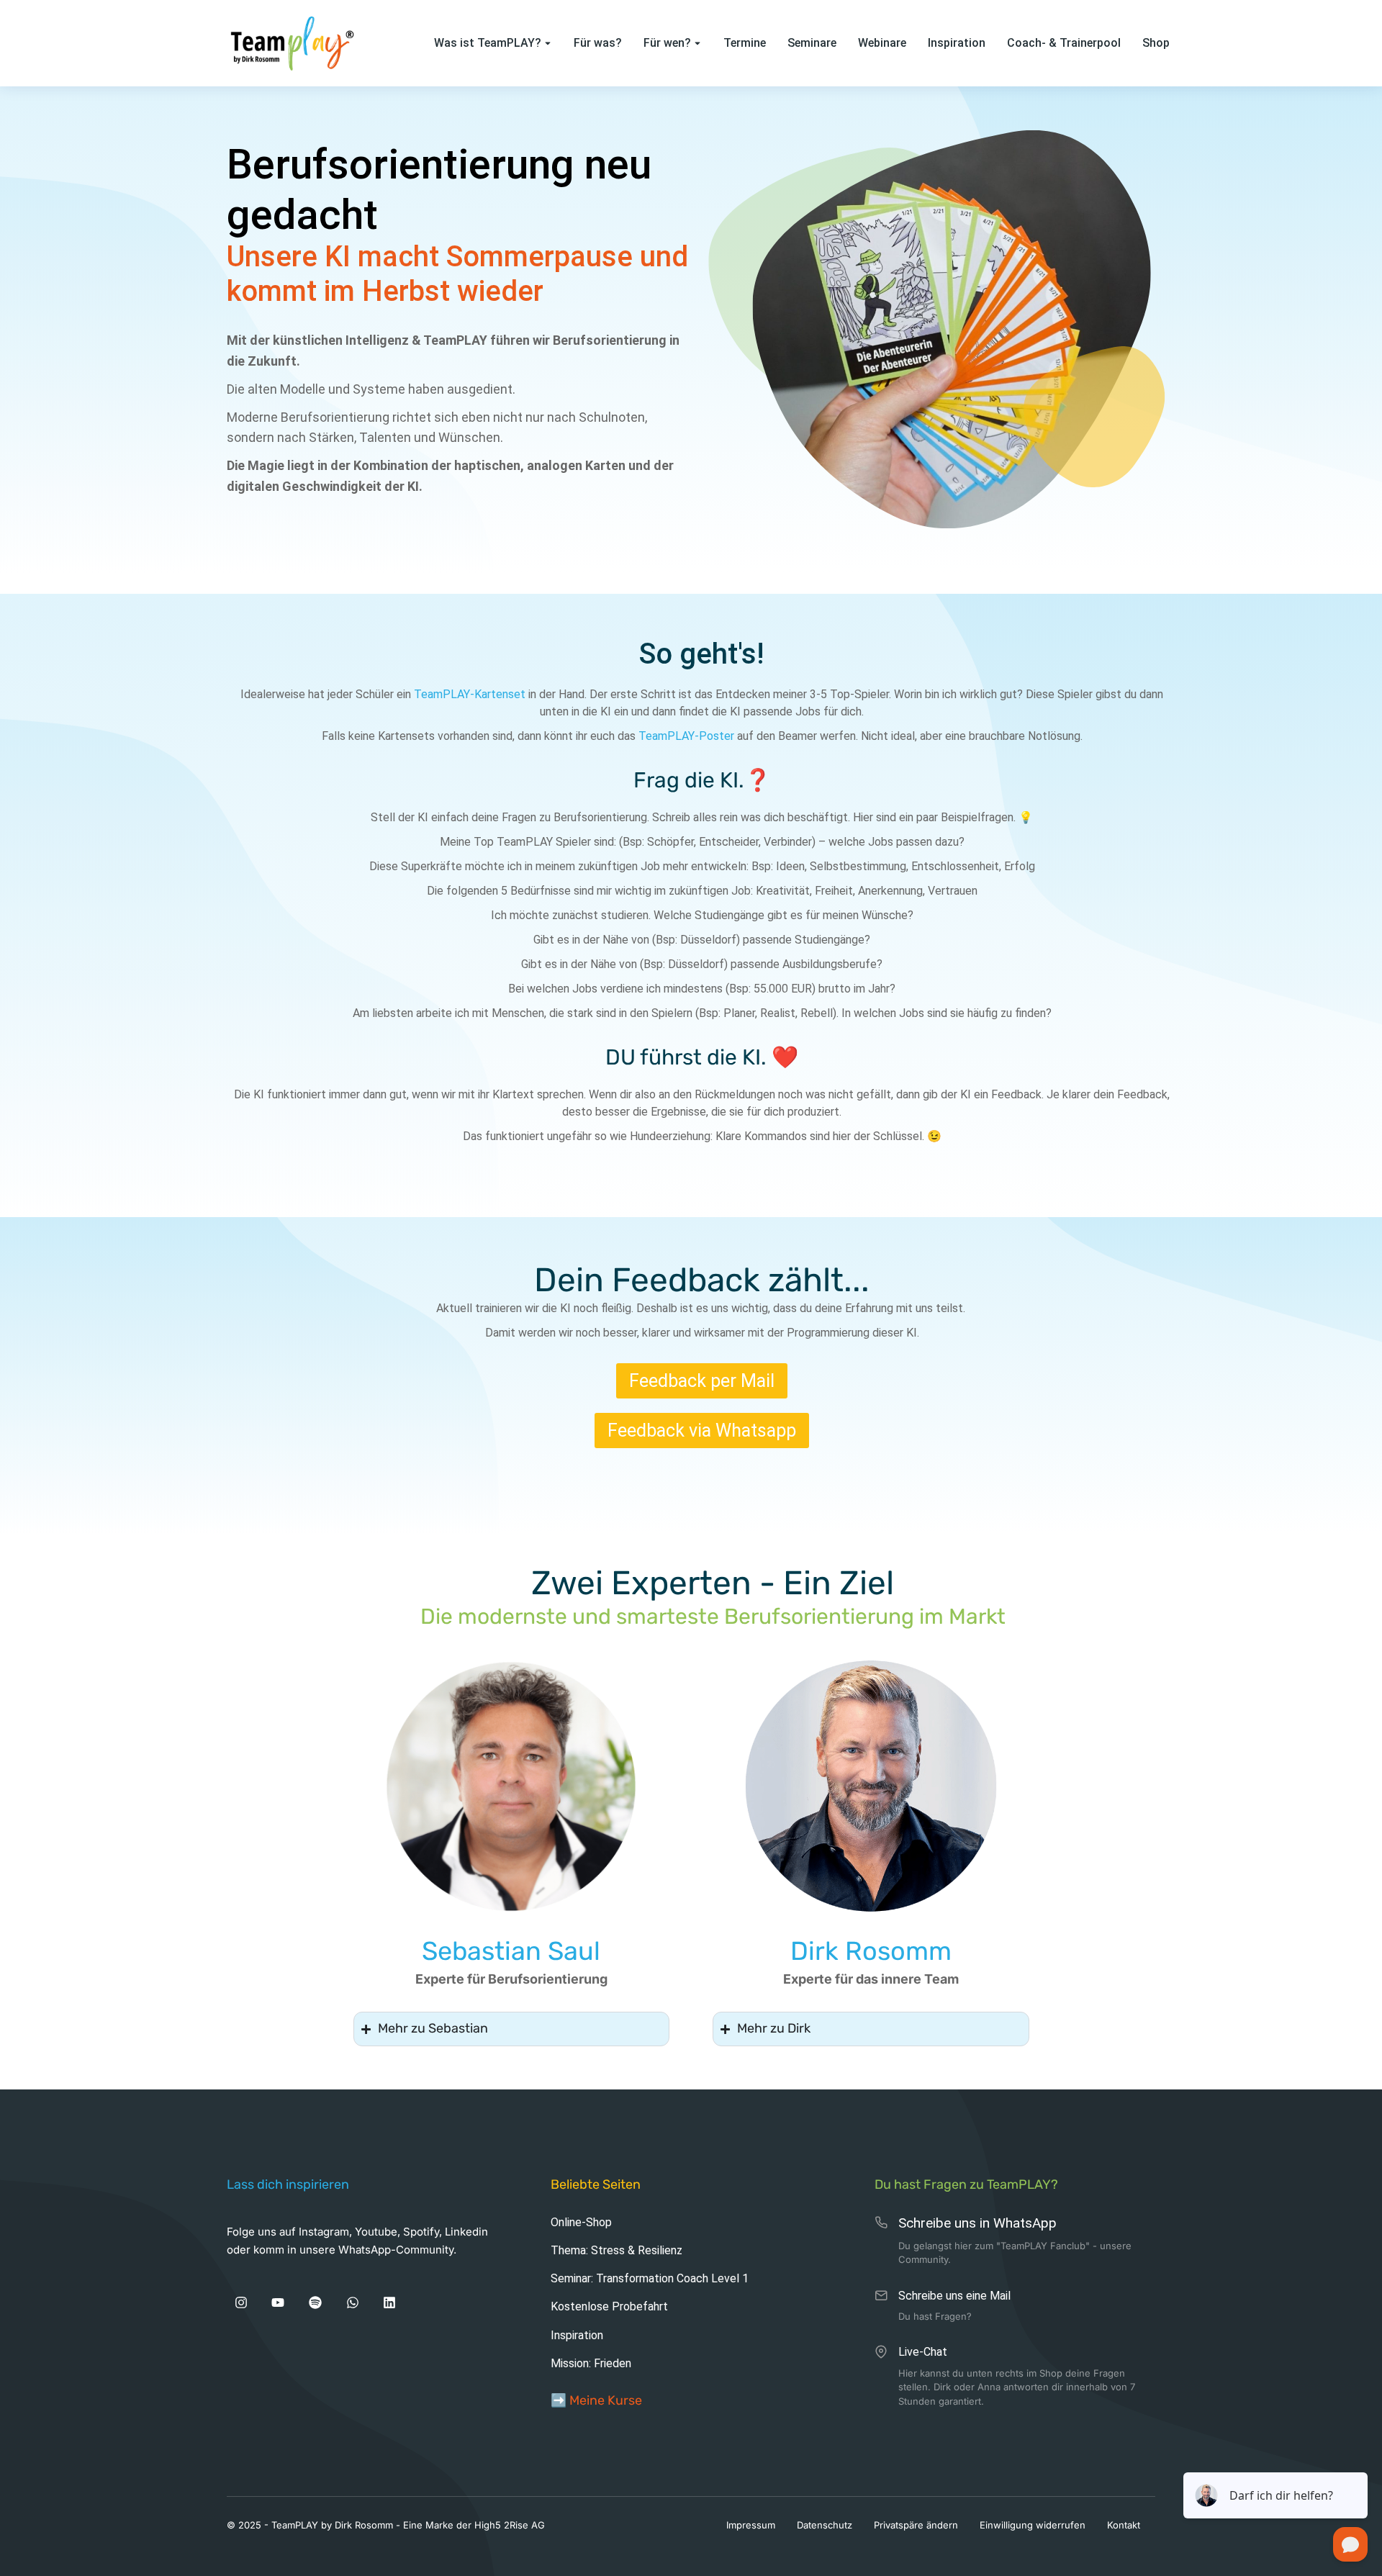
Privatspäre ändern (916, 2525)
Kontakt (1124, 2525)
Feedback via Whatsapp (702, 1431)
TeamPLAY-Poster (686, 736)
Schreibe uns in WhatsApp (977, 2223)
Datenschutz (825, 2525)
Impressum (751, 2525)
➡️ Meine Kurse (596, 2400)
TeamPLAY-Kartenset (470, 694)
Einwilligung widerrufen (1033, 2525)
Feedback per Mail (702, 1381)
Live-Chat (923, 2352)
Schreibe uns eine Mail (954, 2296)
